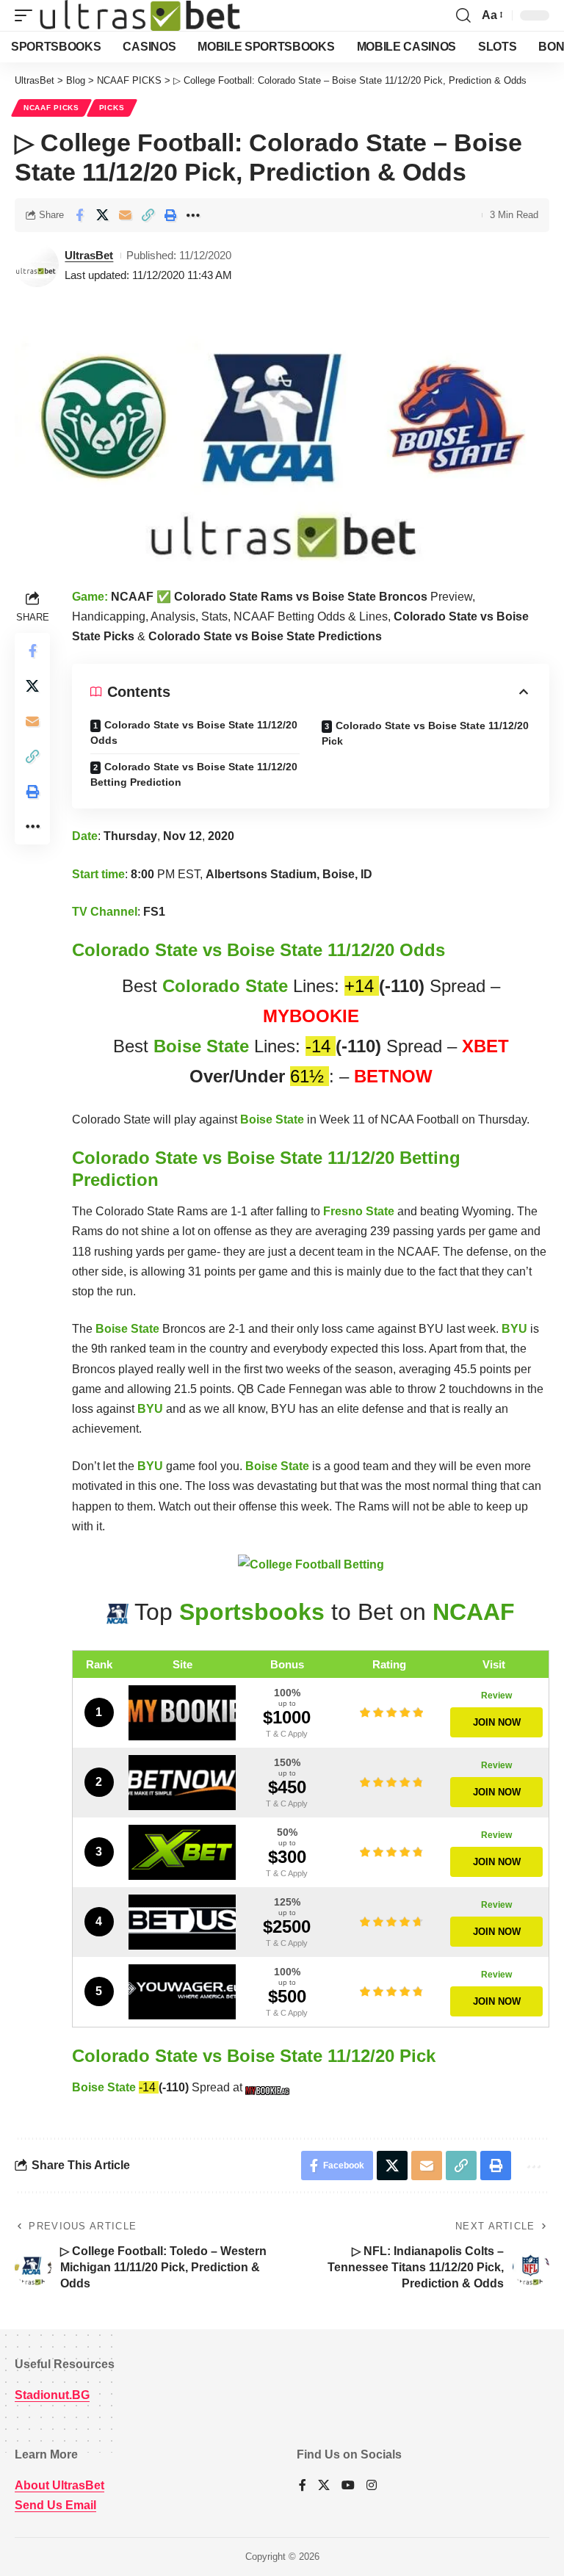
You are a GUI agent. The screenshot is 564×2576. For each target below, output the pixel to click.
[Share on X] (102, 215)
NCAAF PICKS (51, 108)
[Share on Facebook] (79, 215)
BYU (514, 1329)
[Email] (125, 215)
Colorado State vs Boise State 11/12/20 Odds (194, 732)
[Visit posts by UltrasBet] (37, 265)
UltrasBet (89, 255)
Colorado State (225, 986)
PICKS (112, 108)
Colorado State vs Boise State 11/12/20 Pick (425, 733)
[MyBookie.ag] (182, 1713)
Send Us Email (55, 2505)
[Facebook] (303, 2486)
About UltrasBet (59, 2485)
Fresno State (359, 1211)
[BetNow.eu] (182, 1783)
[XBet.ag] (182, 1852)
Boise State (201, 1046)
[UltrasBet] (140, 15)
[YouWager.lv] (182, 1992)
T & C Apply (287, 1734)
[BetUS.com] (182, 1922)
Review (496, 1696)
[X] (324, 2486)
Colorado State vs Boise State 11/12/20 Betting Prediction (194, 774)
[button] (27, 15)
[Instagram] (372, 2486)
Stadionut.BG (52, 2395)
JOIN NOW (497, 1722)
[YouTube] (348, 2486)
